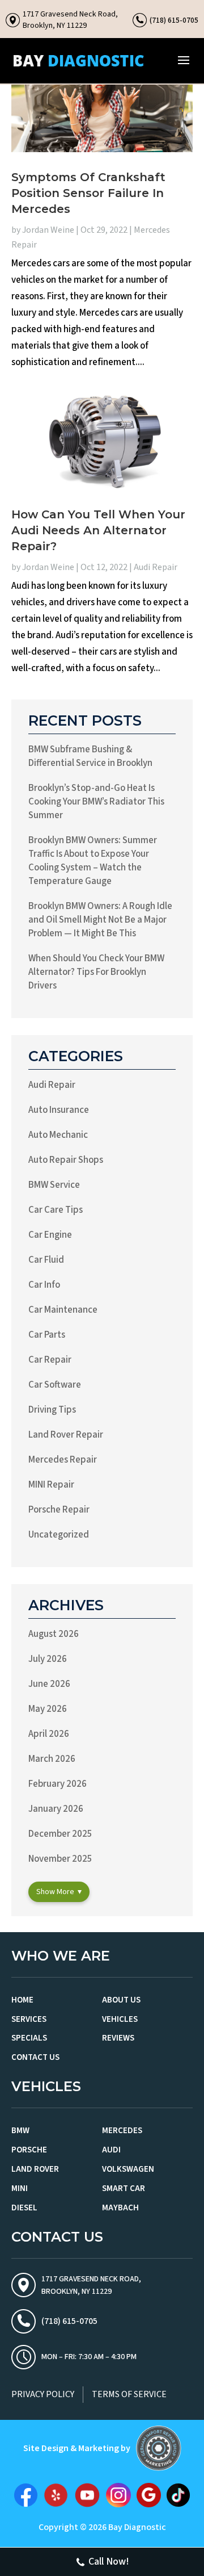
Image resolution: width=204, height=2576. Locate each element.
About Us (121, 2000)
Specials (29, 2038)
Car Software (55, 1385)
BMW (20, 2131)
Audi (111, 2150)
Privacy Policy (43, 2394)
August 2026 (54, 1634)
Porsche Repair (59, 1510)
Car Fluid (46, 1260)
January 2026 (56, 1809)
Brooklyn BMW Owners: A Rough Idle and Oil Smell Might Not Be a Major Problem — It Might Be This (100, 920)
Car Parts (47, 1335)
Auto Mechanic (58, 1135)
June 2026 (49, 1684)
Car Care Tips (56, 1210)
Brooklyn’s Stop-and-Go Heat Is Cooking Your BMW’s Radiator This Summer (96, 802)
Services (29, 2019)
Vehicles (120, 2019)
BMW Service (54, 1185)
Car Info (44, 1285)
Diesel (24, 2208)
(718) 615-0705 (174, 20)
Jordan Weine (48, 230)
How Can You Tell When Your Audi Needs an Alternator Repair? (98, 530)
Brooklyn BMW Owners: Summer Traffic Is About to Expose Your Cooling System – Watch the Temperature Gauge (93, 861)
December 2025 (60, 1834)
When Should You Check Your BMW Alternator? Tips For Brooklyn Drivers (96, 972)
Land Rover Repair (66, 1435)
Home (22, 2000)
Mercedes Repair (63, 1460)
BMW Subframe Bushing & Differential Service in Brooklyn (90, 756)
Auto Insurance (59, 1110)
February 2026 (58, 1784)
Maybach (120, 2208)
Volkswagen (128, 2169)
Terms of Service (129, 2394)
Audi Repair (156, 567)
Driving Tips (52, 1410)
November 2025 (60, 1859)
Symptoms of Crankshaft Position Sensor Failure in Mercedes (88, 193)
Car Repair (50, 1360)
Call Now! (109, 2562)
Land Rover (35, 2169)
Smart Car (124, 2188)
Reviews (118, 2038)
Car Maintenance (63, 1310)
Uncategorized (59, 1535)
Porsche (29, 2150)
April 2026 (49, 1734)
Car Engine (50, 1235)
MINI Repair (51, 1485)
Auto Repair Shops (66, 1160)
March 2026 (52, 1759)
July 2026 (48, 1659)
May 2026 (48, 1709)
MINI (20, 2188)
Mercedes (122, 2131)
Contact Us (35, 2057)
